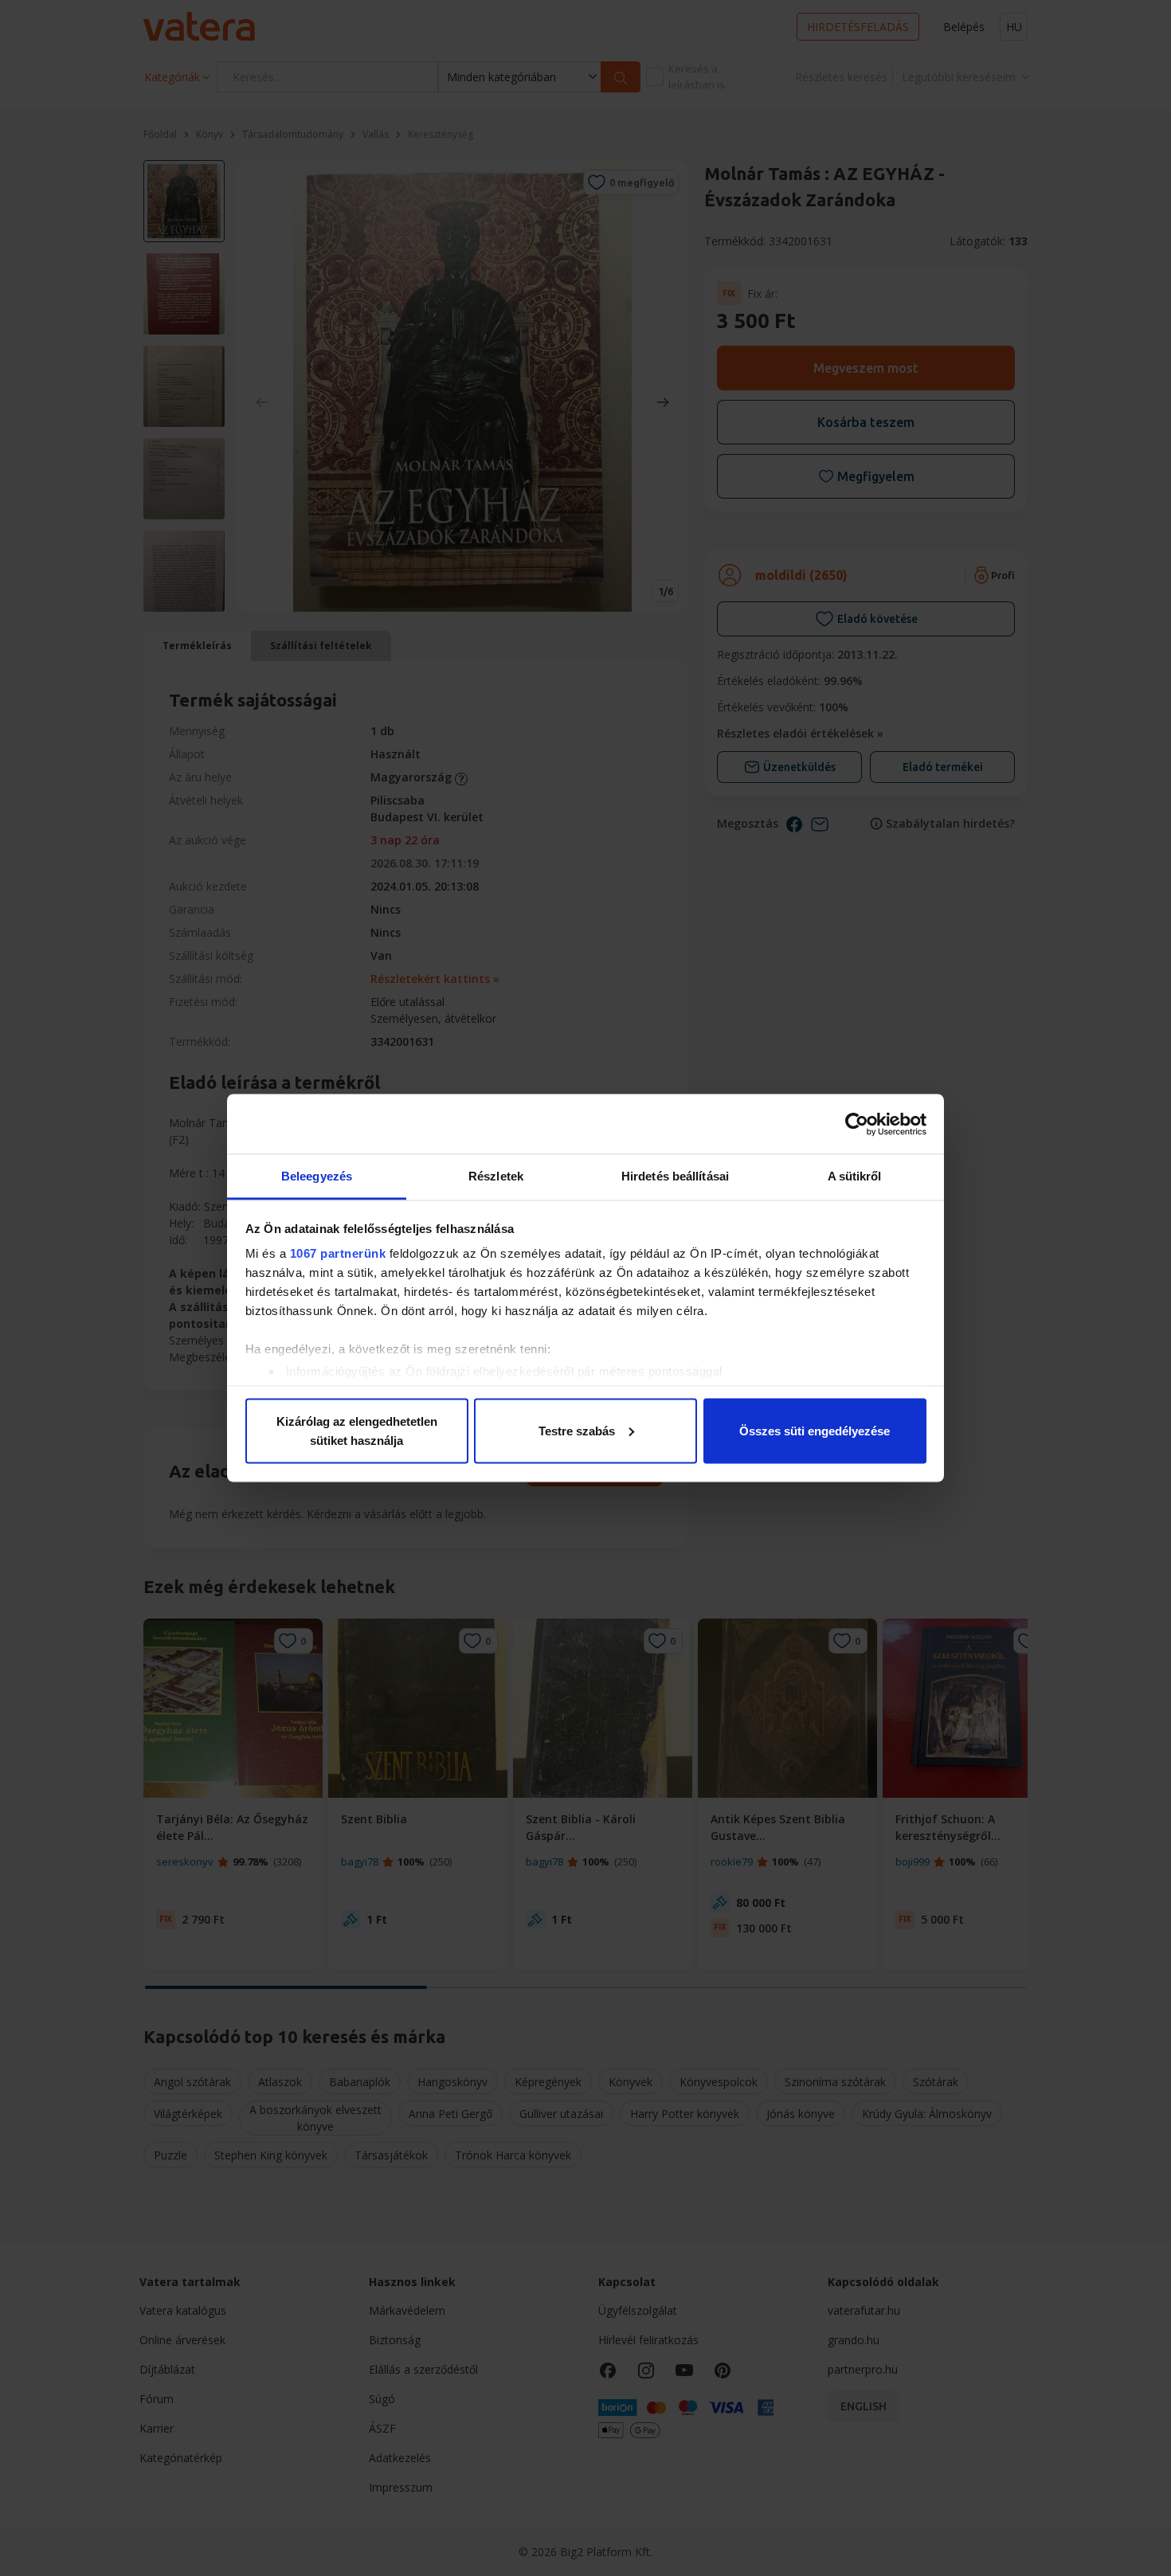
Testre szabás (577, 1430)
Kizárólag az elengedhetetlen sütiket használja (357, 1430)
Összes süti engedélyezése (815, 1430)
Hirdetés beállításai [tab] (675, 1176)
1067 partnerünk (338, 1253)
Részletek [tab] (496, 1176)
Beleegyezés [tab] (317, 1176)
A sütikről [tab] (855, 1176)
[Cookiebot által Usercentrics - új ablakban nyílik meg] (857, 1124)
